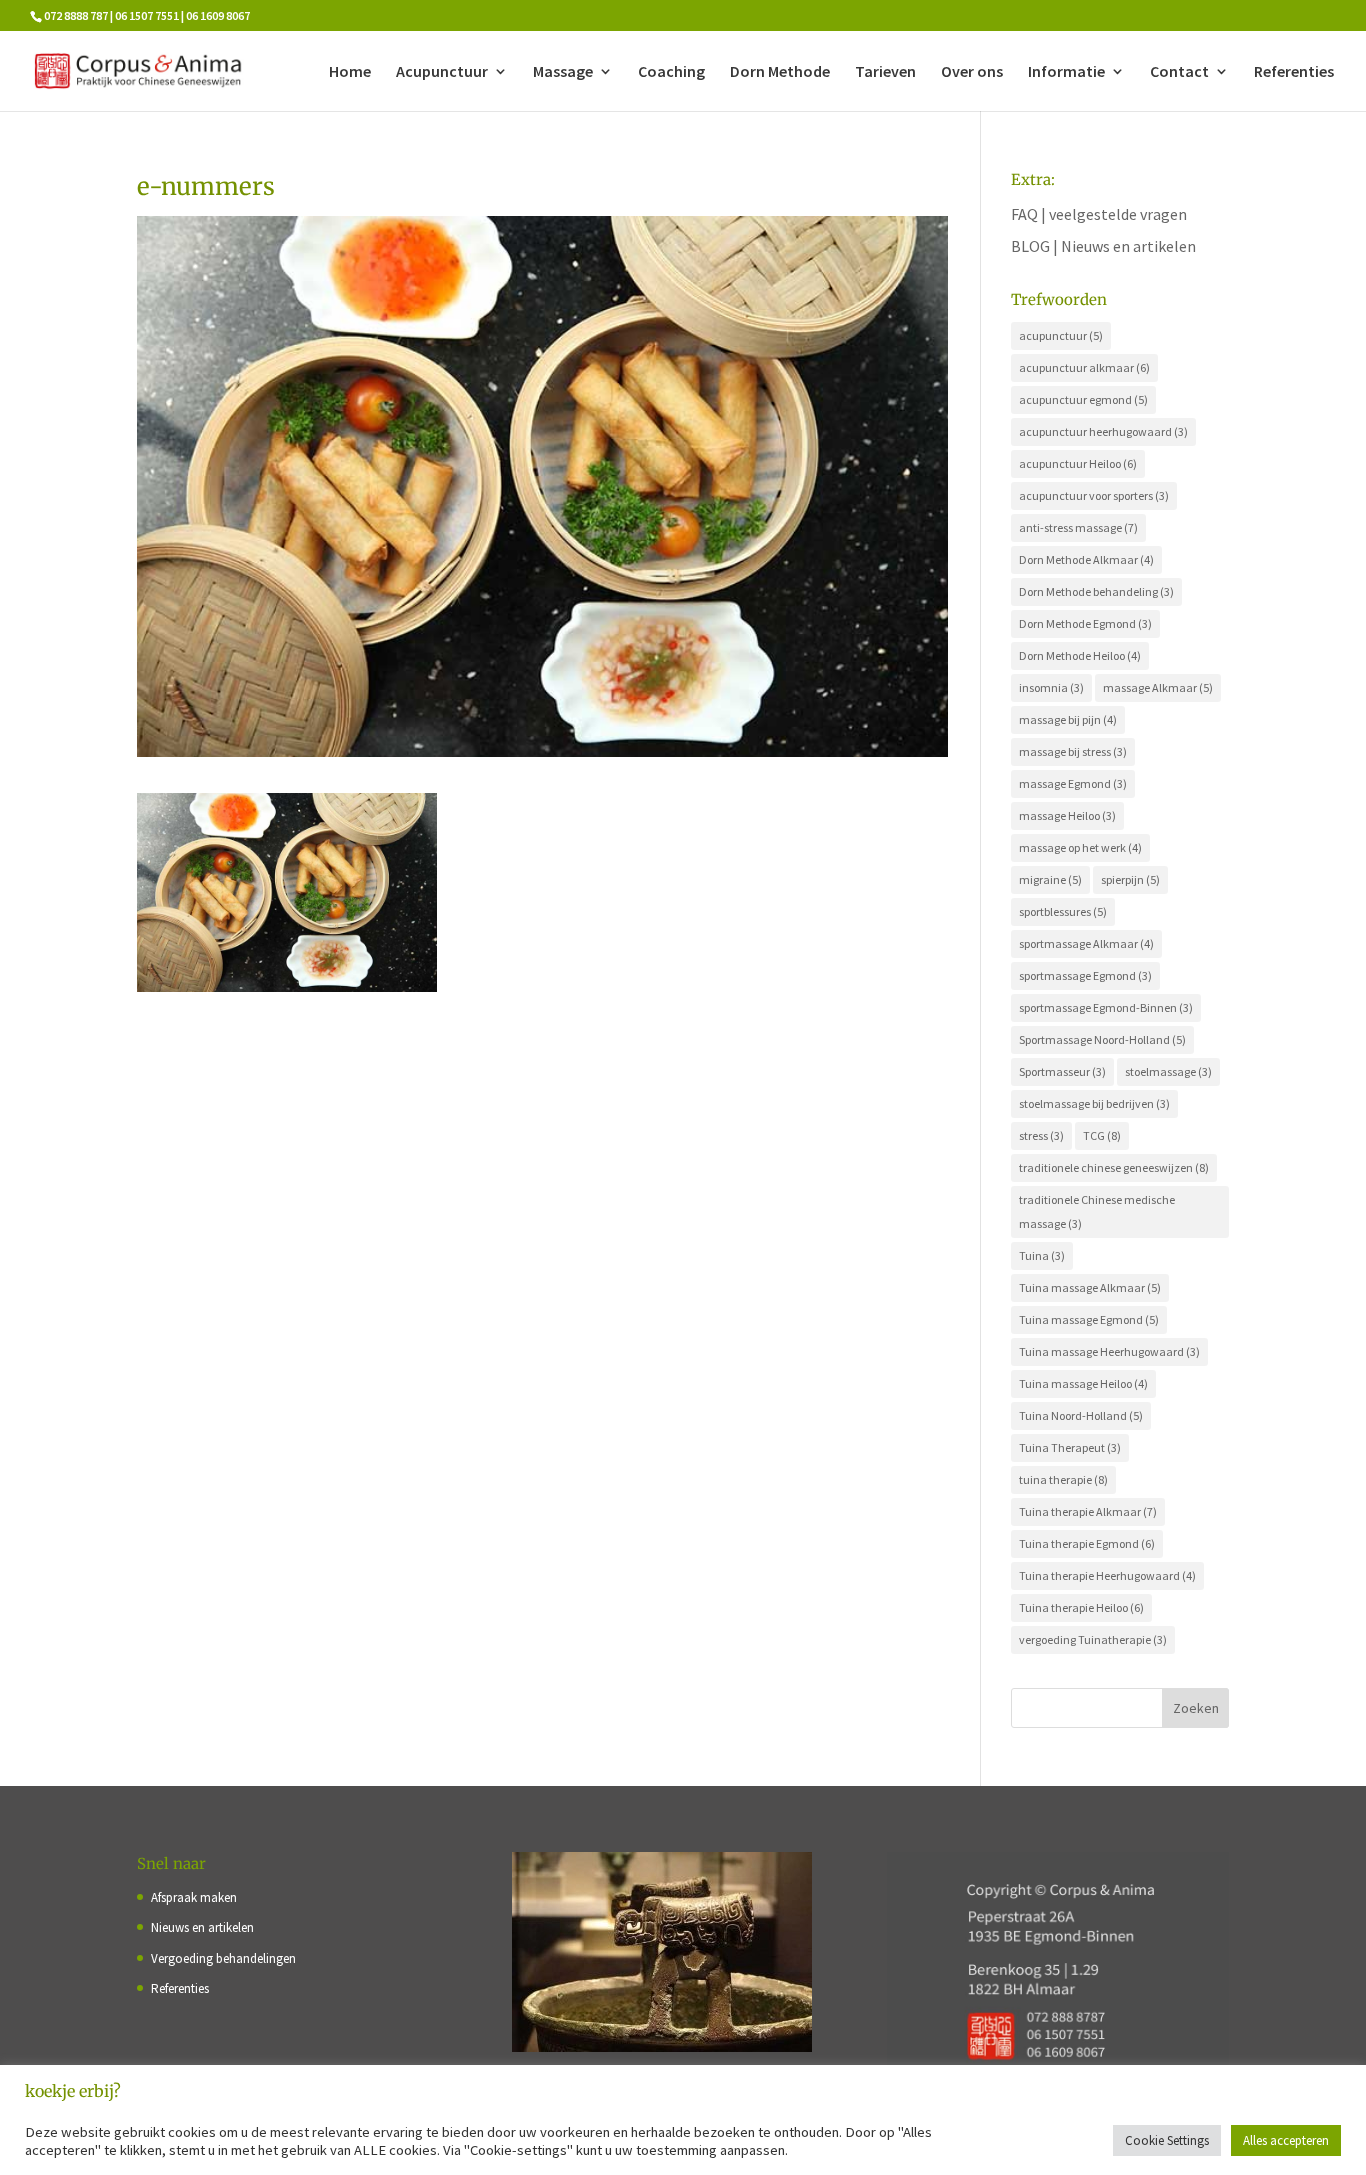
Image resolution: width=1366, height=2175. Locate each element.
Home (350, 72)
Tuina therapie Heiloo (1081, 1607)
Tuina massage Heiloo (1083, 1383)
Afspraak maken (194, 1897)
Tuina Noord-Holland (1081, 1415)
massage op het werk (1080, 847)
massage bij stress (1073, 751)
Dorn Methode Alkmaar (1086, 559)
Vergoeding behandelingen (223, 1958)
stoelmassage (1168, 1071)
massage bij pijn (1068, 719)
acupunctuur (1061, 335)
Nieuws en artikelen (202, 1927)
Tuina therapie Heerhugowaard (1107, 1575)
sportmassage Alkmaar (1086, 943)
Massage (563, 72)
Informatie (1066, 72)
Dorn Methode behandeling (1096, 591)
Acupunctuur (442, 72)
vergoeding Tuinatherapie (1093, 1639)
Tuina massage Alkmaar (1090, 1287)
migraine (1050, 879)
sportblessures (1063, 911)
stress (1041, 1135)
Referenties (1294, 72)
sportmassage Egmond (1085, 975)
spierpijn (1130, 879)
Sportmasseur (1062, 1071)
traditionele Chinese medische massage (1097, 1211)
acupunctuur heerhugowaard (1103, 431)
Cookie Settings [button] (1167, 2140)
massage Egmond (1073, 783)
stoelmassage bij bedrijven (1094, 1103)
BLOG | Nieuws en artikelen (1103, 246)
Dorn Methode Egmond (1085, 623)
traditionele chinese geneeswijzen (1114, 1167)
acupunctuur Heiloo (1078, 463)
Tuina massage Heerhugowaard (1109, 1351)
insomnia (1051, 687)
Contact (1179, 72)
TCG (1102, 1135)
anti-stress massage (1078, 527)
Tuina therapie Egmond (1087, 1543)
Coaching (671, 72)
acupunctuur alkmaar (1084, 367)
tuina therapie (1063, 1479)
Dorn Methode (780, 72)
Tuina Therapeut (1070, 1447)
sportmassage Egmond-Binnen (1106, 1007)
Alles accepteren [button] (1286, 2140)
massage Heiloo (1067, 815)
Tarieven (885, 72)
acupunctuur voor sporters (1094, 495)
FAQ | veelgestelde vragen (1099, 214)
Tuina (1042, 1255)
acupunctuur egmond (1083, 399)
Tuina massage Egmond (1089, 1319)
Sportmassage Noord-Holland (1102, 1039)
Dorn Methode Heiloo (1080, 655)
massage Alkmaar (1158, 687)
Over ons (972, 72)
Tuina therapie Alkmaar (1088, 1511)
